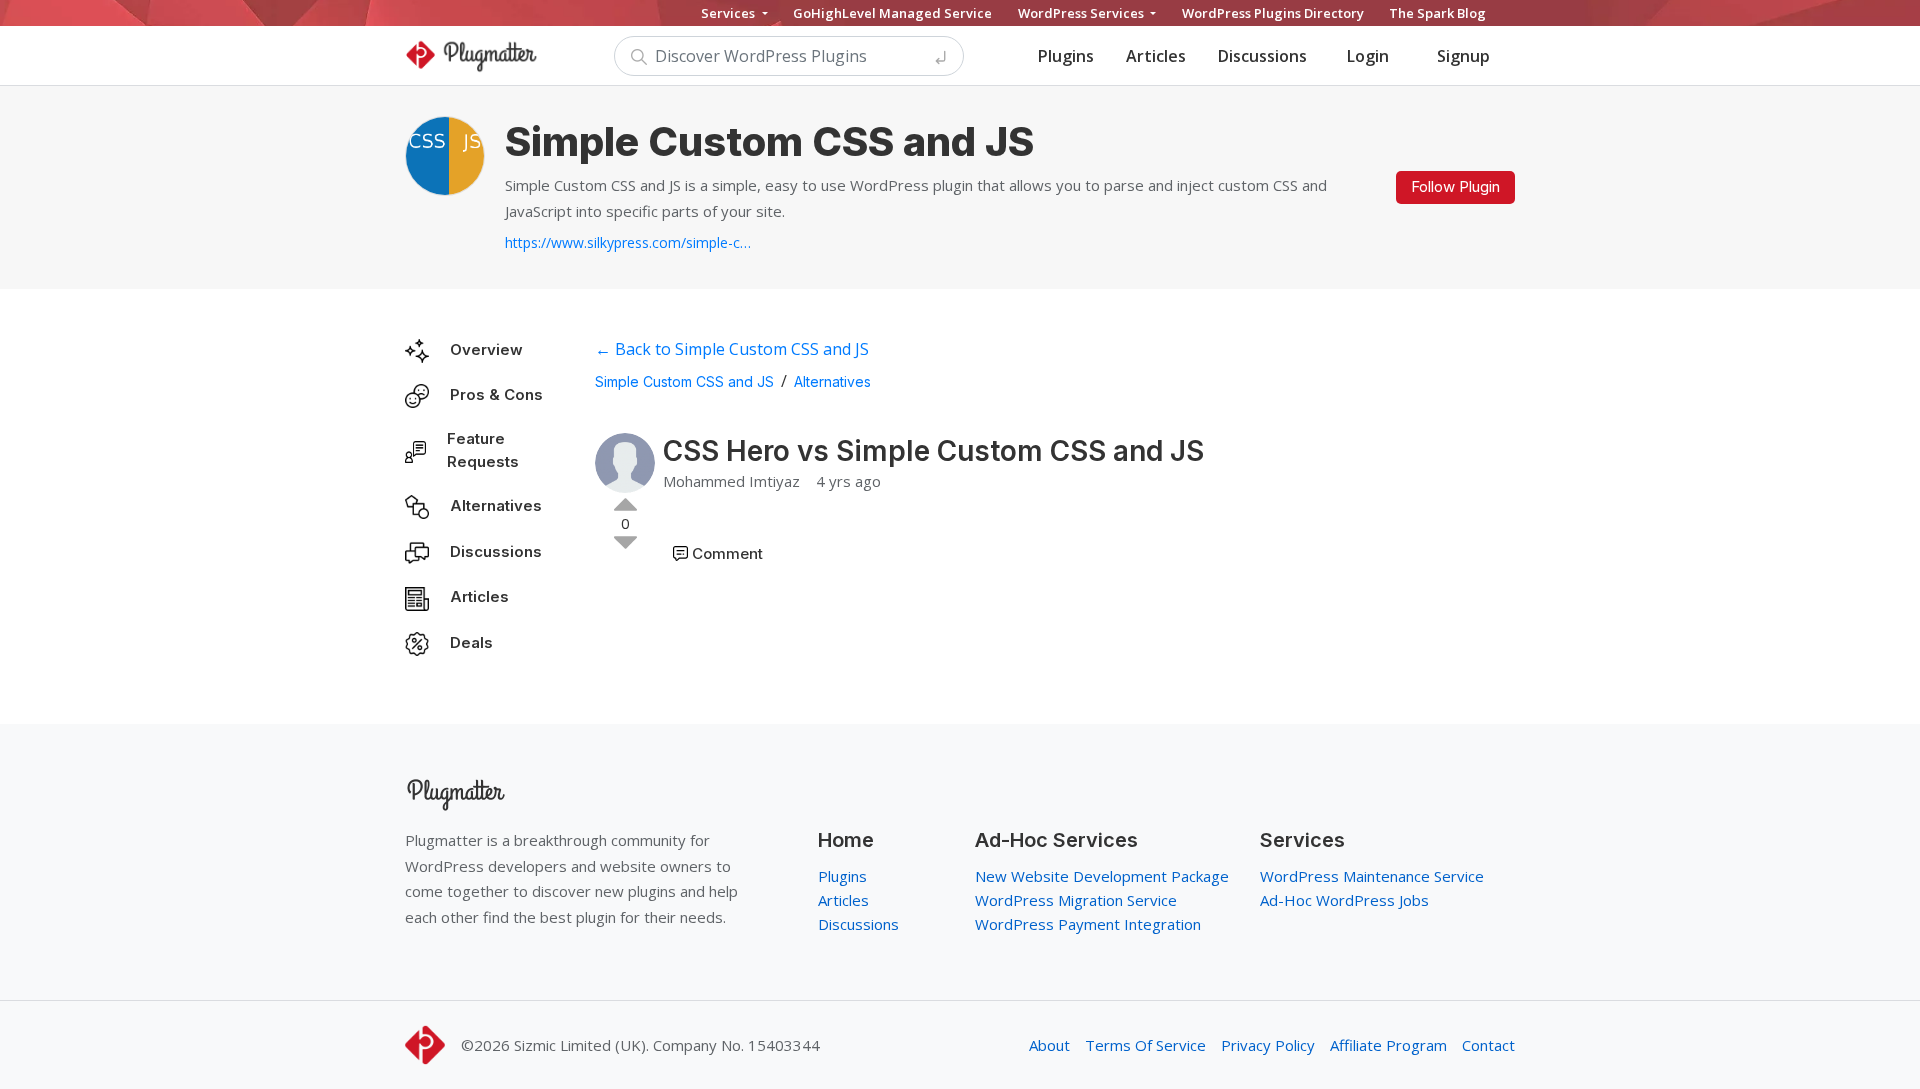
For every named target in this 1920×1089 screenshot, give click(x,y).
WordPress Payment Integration (1088, 924)
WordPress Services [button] (1082, 13)
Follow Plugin (1455, 186)
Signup (1463, 56)
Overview (486, 349)
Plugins (1066, 56)
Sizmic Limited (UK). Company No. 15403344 (667, 1045)
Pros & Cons (496, 394)
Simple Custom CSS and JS (684, 381)
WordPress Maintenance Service (1372, 876)
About (1049, 1045)
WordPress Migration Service (1076, 900)
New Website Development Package (1102, 876)
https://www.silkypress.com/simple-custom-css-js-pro (630, 242)
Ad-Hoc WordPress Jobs (1344, 900)
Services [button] (729, 13)
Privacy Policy (1268, 1045)
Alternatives (496, 505)
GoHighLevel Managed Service (892, 13)
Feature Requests (483, 450)
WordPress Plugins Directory (1273, 13)
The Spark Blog (1437, 13)
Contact (1488, 1045)
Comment (727, 553)
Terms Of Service (1145, 1045)
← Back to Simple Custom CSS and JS (732, 349)
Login (1368, 56)
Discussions (1262, 56)
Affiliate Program (1388, 1045)
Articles (1156, 56)
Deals (471, 642)
